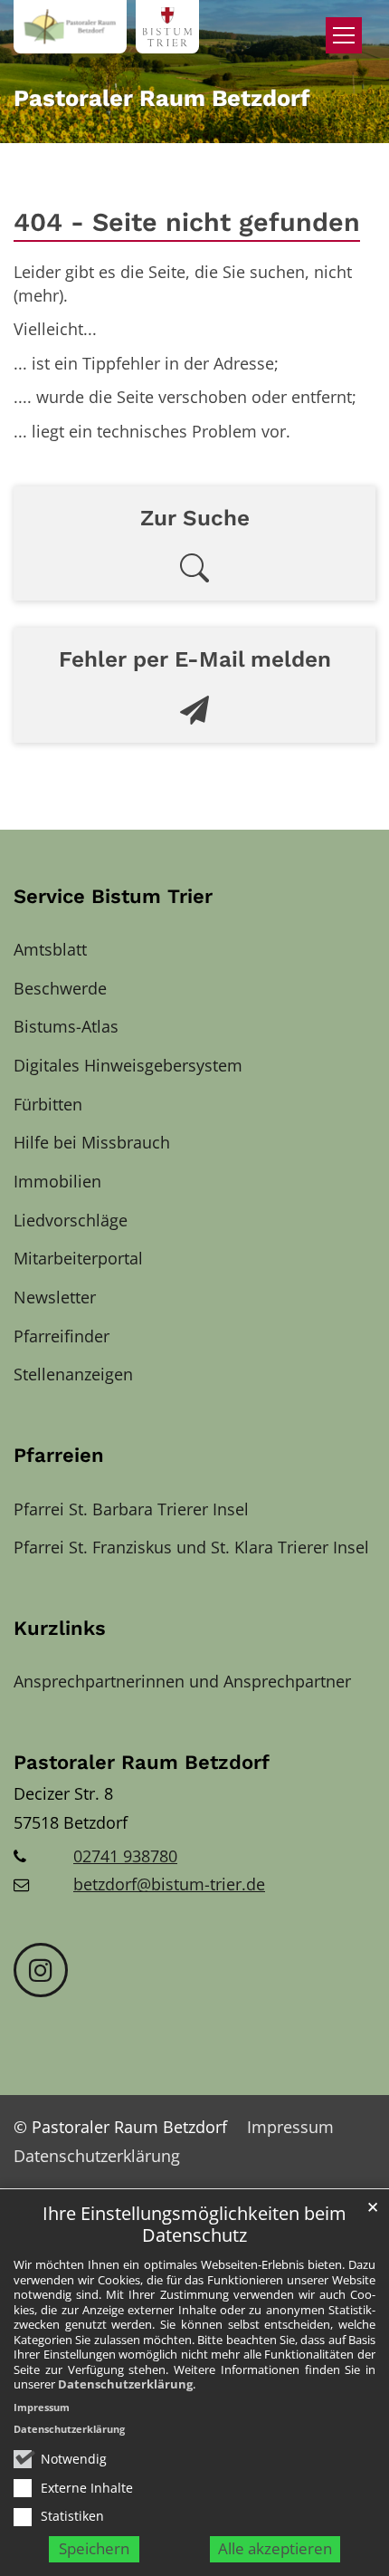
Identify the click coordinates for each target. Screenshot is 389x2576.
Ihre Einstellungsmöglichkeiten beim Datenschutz (194, 2225)
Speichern (94, 2548)
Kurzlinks (60, 1628)
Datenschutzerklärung (125, 2384)
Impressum (42, 2407)
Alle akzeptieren (275, 2548)
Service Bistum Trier (113, 896)
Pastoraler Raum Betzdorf (142, 1762)
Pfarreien (59, 1455)
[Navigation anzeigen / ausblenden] (344, 35)
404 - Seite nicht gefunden (187, 222)
